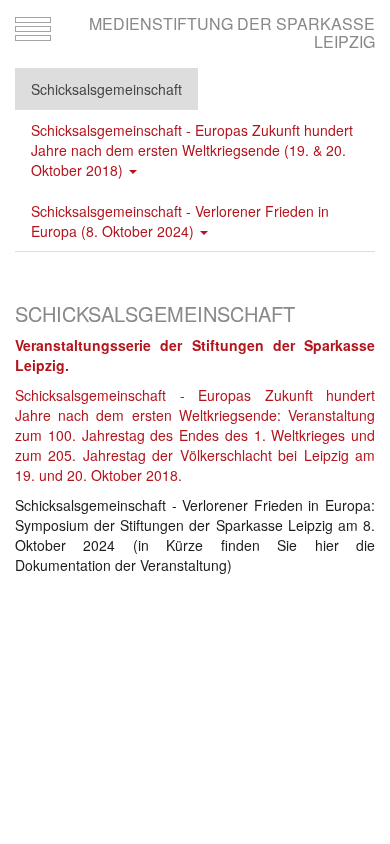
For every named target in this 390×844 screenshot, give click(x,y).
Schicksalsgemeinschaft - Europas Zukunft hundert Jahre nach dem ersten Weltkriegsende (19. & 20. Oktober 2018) (192, 150)
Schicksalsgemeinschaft (106, 89)
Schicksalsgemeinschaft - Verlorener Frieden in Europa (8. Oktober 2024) (180, 221)
